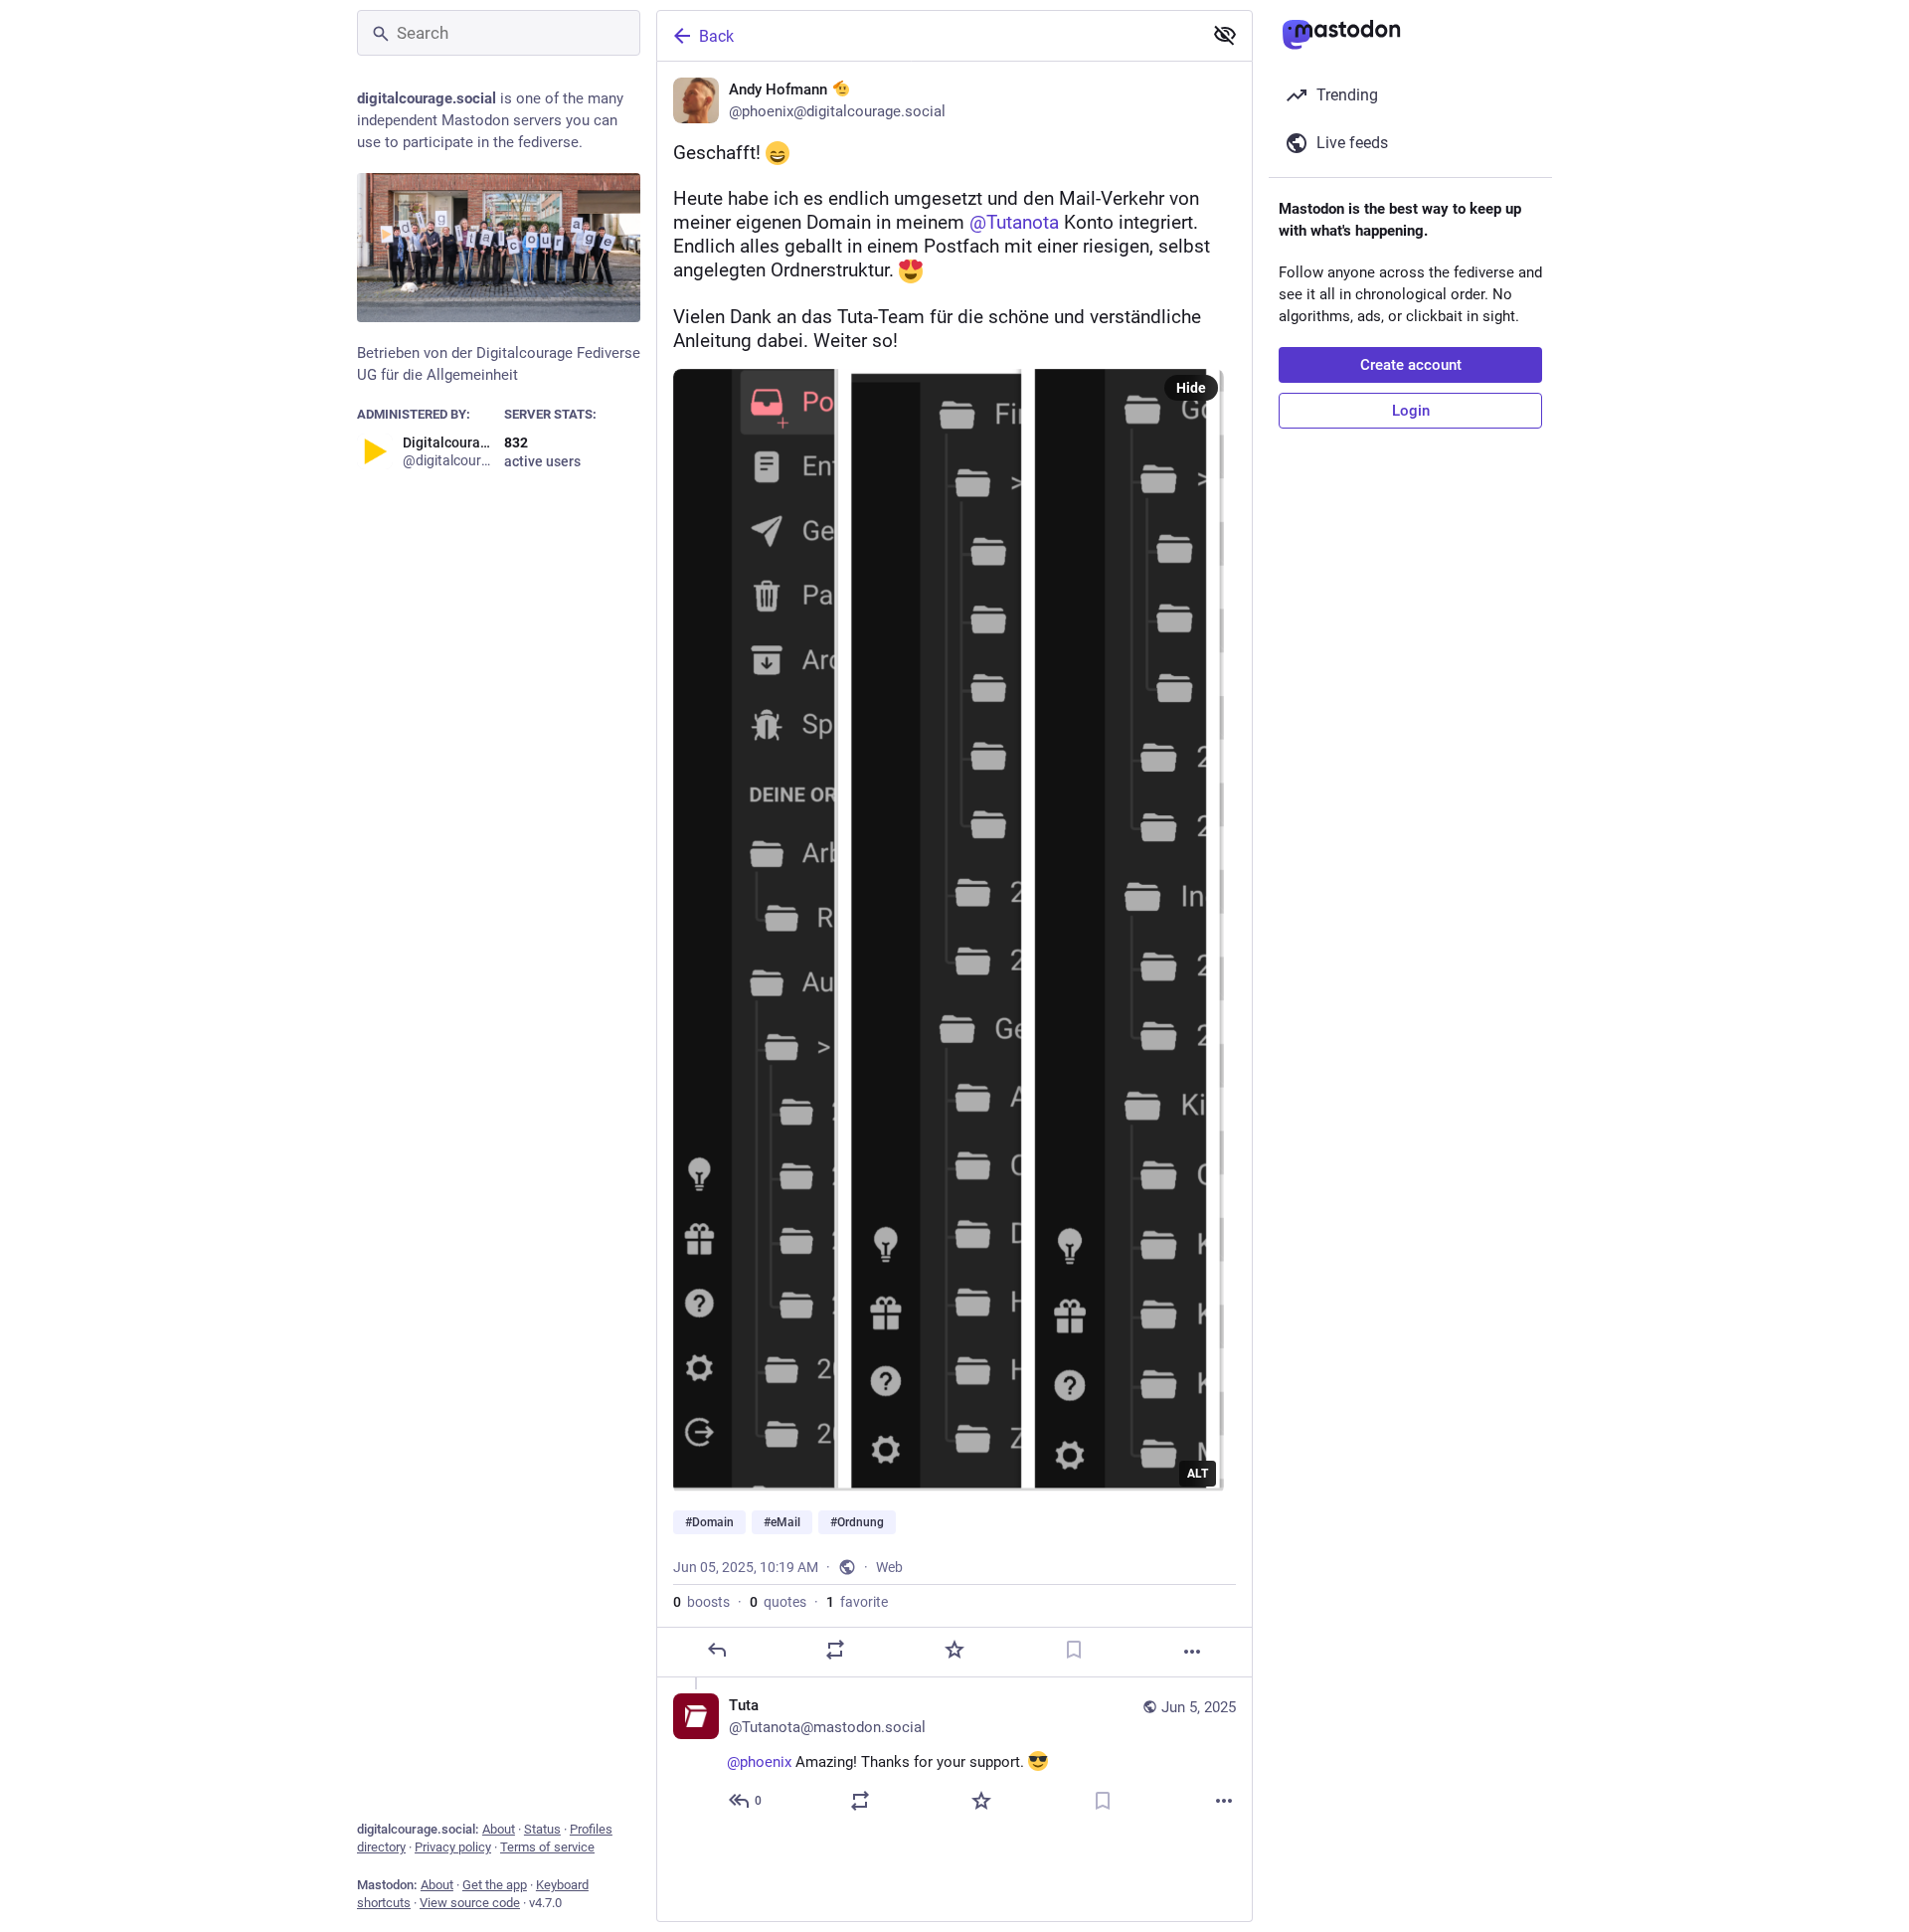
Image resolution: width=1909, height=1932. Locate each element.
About (499, 1829)
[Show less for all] (1225, 35)
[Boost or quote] (835, 1650)
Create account (1411, 365)
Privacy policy (453, 1847)
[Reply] (717, 1650)
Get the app (495, 1885)
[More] (1192, 1652)
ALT (1198, 1474)
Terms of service (547, 1847)
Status (542, 1829)
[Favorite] (954, 1650)
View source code (470, 1903)
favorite (857, 1602)
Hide (1191, 388)
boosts (701, 1602)
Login (1411, 411)
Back (716, 36)
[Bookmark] (1074, 1650)
